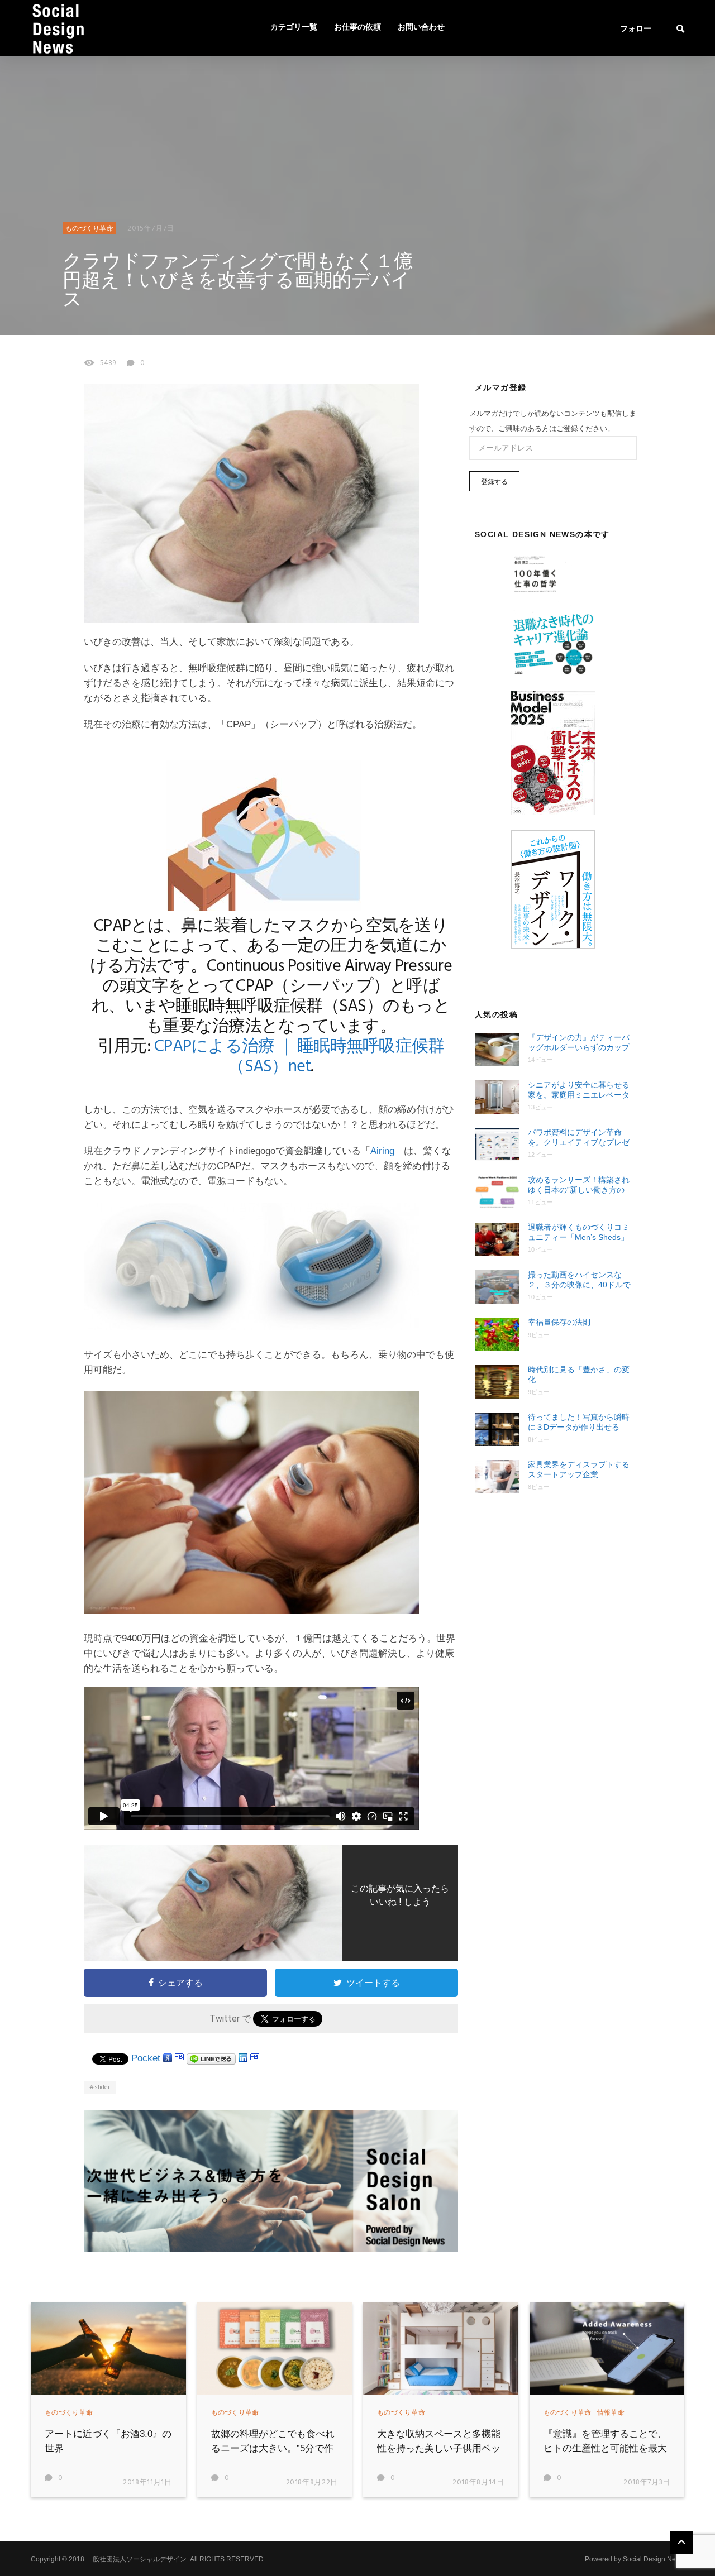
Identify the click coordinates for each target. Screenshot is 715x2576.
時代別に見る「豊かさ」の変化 (579, 1375)
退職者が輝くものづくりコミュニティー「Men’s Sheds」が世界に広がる (579, 1232)
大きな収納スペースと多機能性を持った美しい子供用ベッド (439, 2448)
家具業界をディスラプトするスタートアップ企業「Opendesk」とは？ (579, 1470)
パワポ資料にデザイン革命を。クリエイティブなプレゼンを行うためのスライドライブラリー (579, 1138)
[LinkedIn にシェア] (243, 2058)
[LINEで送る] (211, 2058)
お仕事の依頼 (357, 28)
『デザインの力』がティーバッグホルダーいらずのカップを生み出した (579, 1043)
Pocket (146, 2058)
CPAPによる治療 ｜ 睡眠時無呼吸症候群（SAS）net (299, 1057)
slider (102, 2087)
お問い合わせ (421, 28)
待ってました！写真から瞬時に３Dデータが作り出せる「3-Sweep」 (579, 1422)
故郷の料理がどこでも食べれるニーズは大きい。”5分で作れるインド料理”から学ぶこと (275, 2448)
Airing (382, 1151)
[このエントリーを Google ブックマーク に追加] (168, 2058)
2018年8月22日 (312, 2482)
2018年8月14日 (478, 2482)
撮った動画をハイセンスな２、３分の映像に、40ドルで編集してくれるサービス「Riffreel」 (579, 1280)
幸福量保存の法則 (559, 1322)
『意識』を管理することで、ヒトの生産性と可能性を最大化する (605, 2448)
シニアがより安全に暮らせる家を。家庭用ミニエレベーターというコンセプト (579, 1090)
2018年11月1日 (147, 2482)
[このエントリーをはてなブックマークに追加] (179, 2058)
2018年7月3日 (647, 2482)
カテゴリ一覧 (294, 28)
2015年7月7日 (151, 229)
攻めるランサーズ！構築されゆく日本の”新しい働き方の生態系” (579, 1185)
